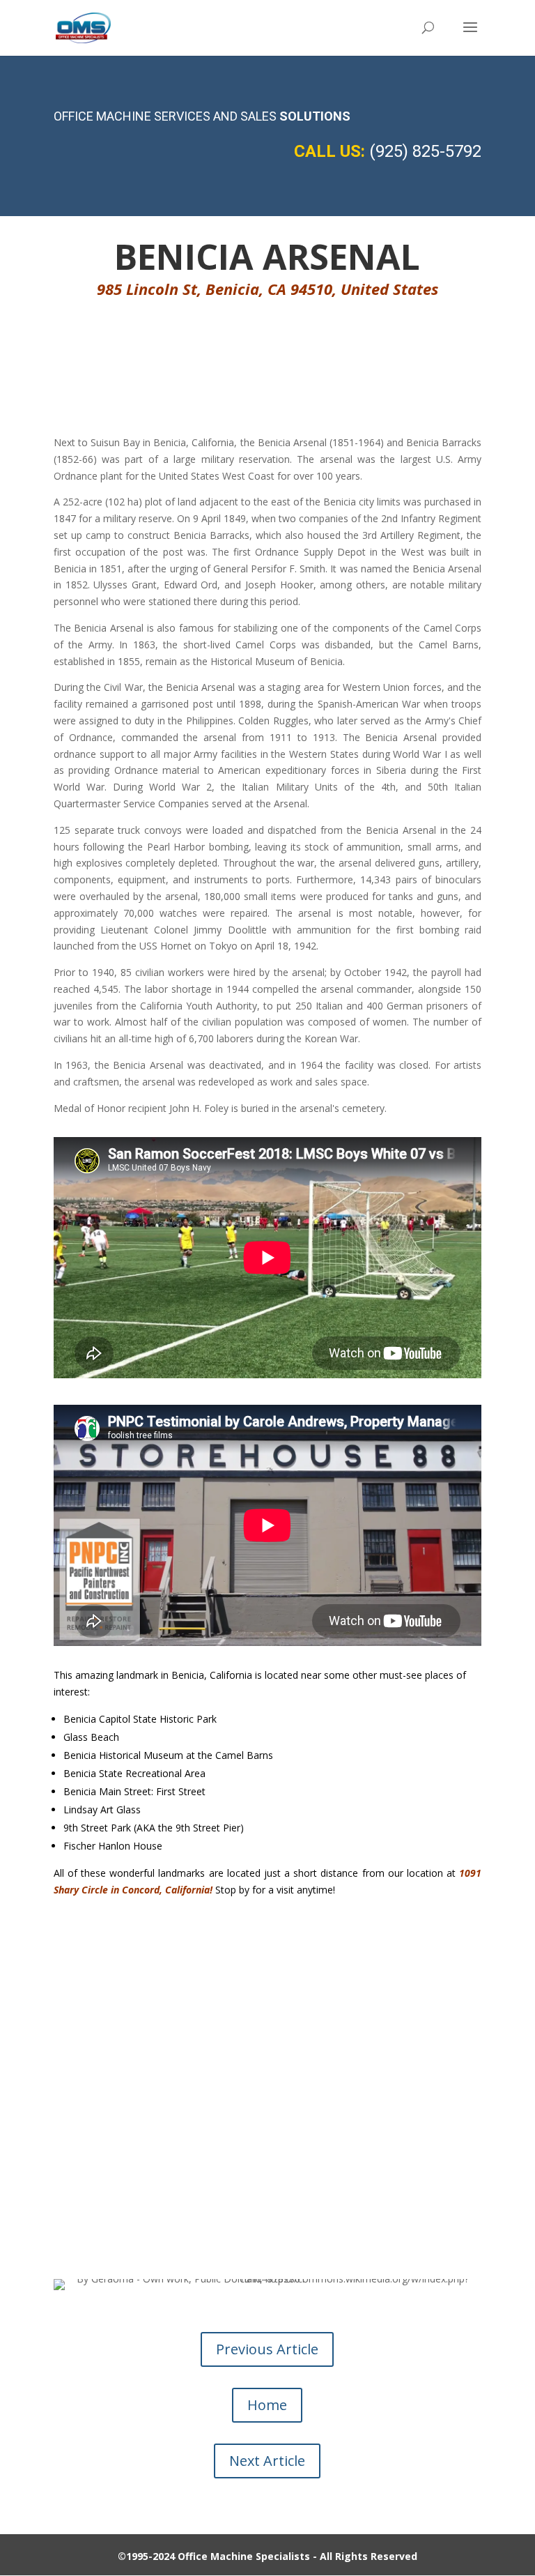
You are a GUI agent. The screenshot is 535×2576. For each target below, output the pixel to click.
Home (267, 2405)
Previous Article (267, 2349)
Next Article (267, 2461)
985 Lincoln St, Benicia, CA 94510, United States (267, 289)
